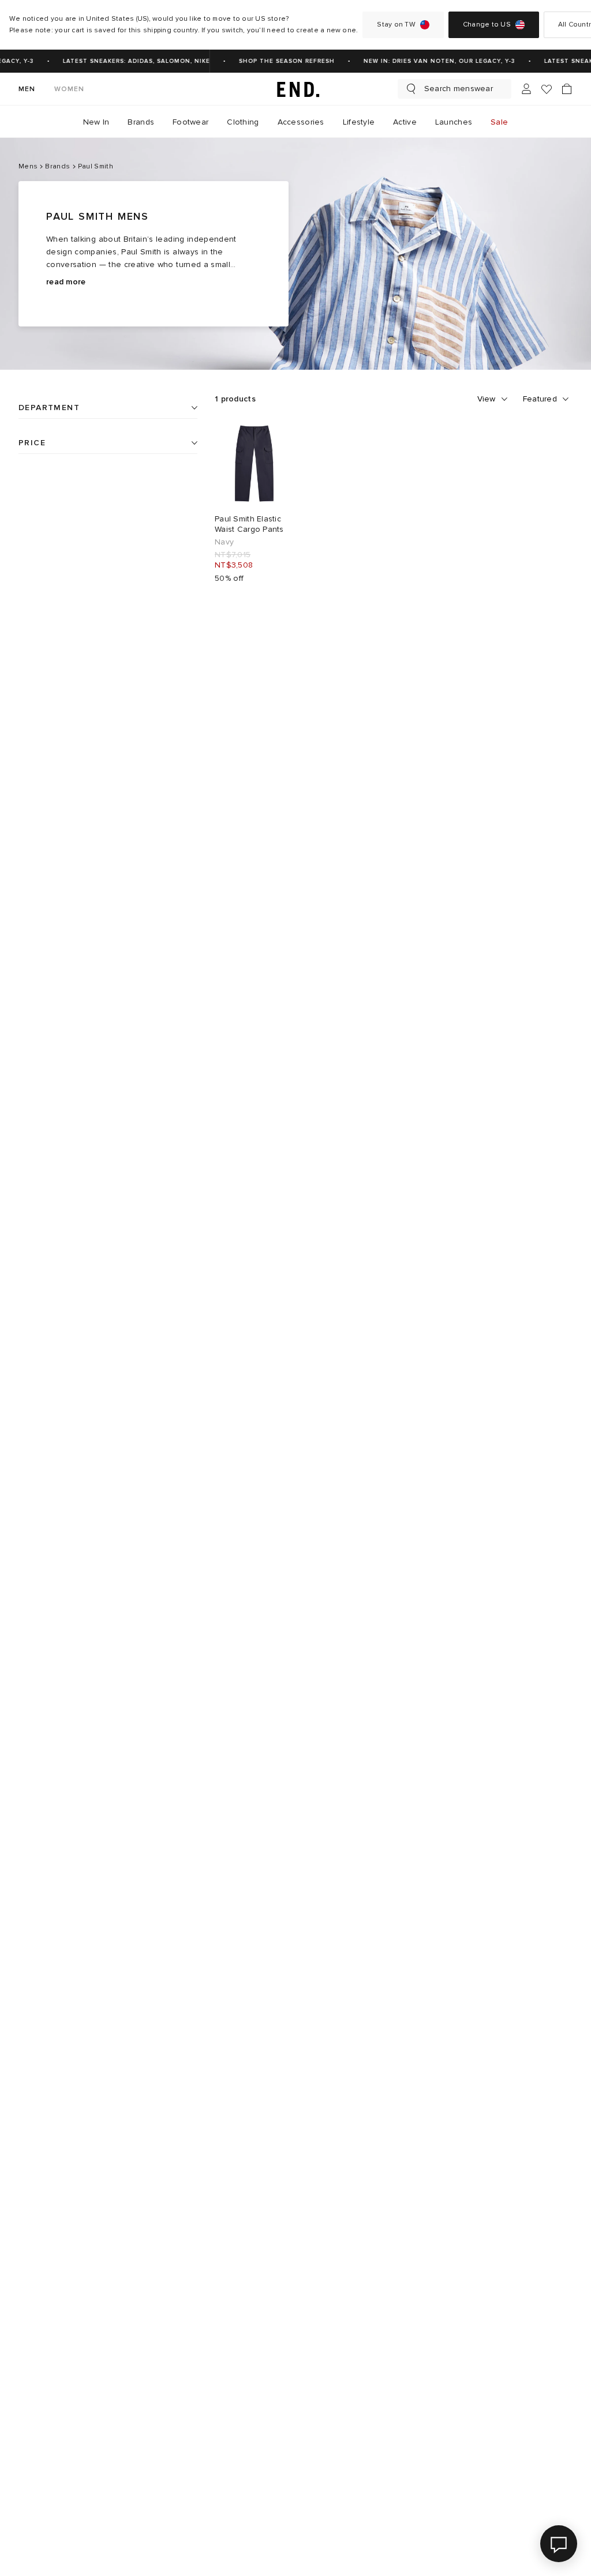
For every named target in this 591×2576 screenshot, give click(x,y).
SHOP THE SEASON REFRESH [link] (280, 61)
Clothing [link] (243, 122)
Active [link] (405, 122)
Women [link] (70, 89)
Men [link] (27, 89)
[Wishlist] (547, 89)
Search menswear (459, 89)
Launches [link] (454, 122)
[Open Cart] (567, 89)
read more (66, 282)
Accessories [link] (301, 122)
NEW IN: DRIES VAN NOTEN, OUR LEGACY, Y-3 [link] (433, 61)
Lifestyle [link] (359, 122)
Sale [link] (499, 122)
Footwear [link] (190, 122)
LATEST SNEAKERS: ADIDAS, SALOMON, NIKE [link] (130, 61)
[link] (295, 89)
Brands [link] (141, 122)
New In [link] (96, 122)
